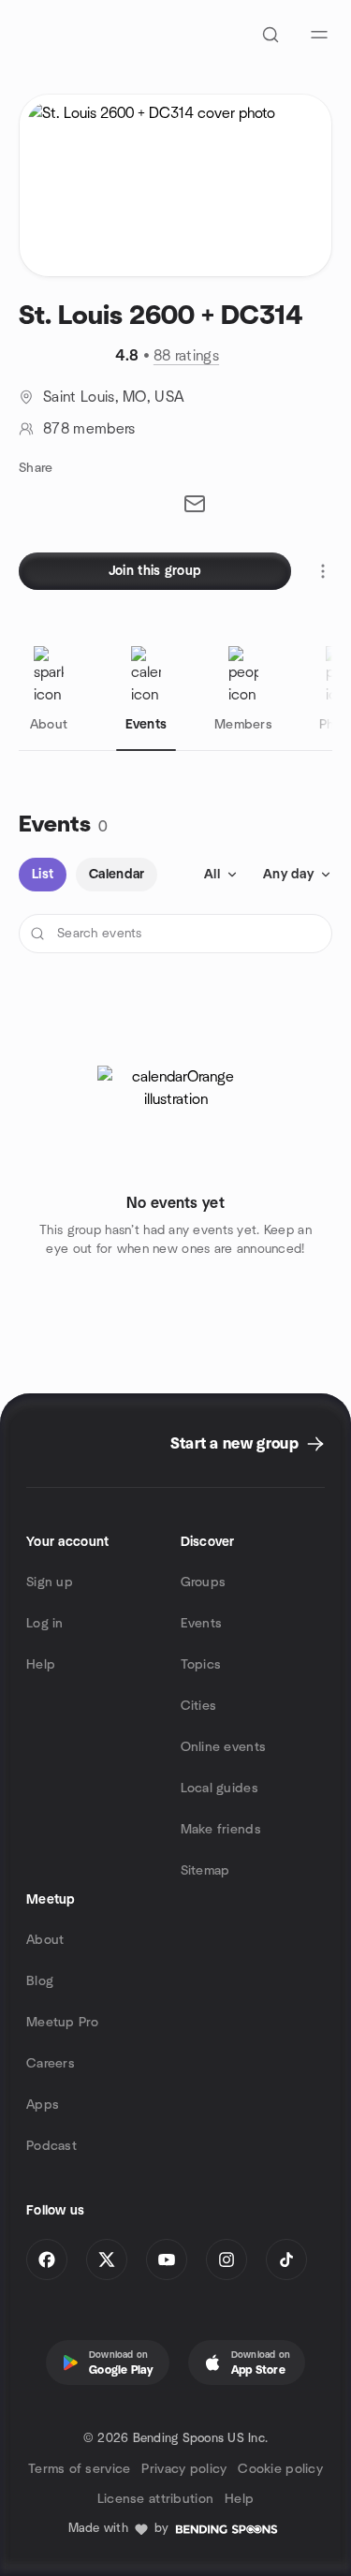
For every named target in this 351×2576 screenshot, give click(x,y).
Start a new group (234, 1444)
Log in (45, 1624)
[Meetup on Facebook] (47, 2260)
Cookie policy (280, 2469)
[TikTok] (286, 2260)
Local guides (219, 1788)
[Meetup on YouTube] (167, 2260)
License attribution (155, 2499)
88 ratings (186, 356)
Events (202, 1624)
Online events (224, 1747)
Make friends (221, 1830)
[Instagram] (227, 2260)
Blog (40, 1981)
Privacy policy (184, 2469)
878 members (89, 429)
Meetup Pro (62, 2023)
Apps (43, 2105)
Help (41, 1665)
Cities (199, 1706)
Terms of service (79, 2469)
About (45, 1940)
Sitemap (205, 1871)
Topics (201, 1665)
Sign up (50, 1582)
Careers (51, 2064)
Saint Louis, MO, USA (114, 397)
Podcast (51, 2146)
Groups (204, 1582)
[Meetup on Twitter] (107, 2260)
